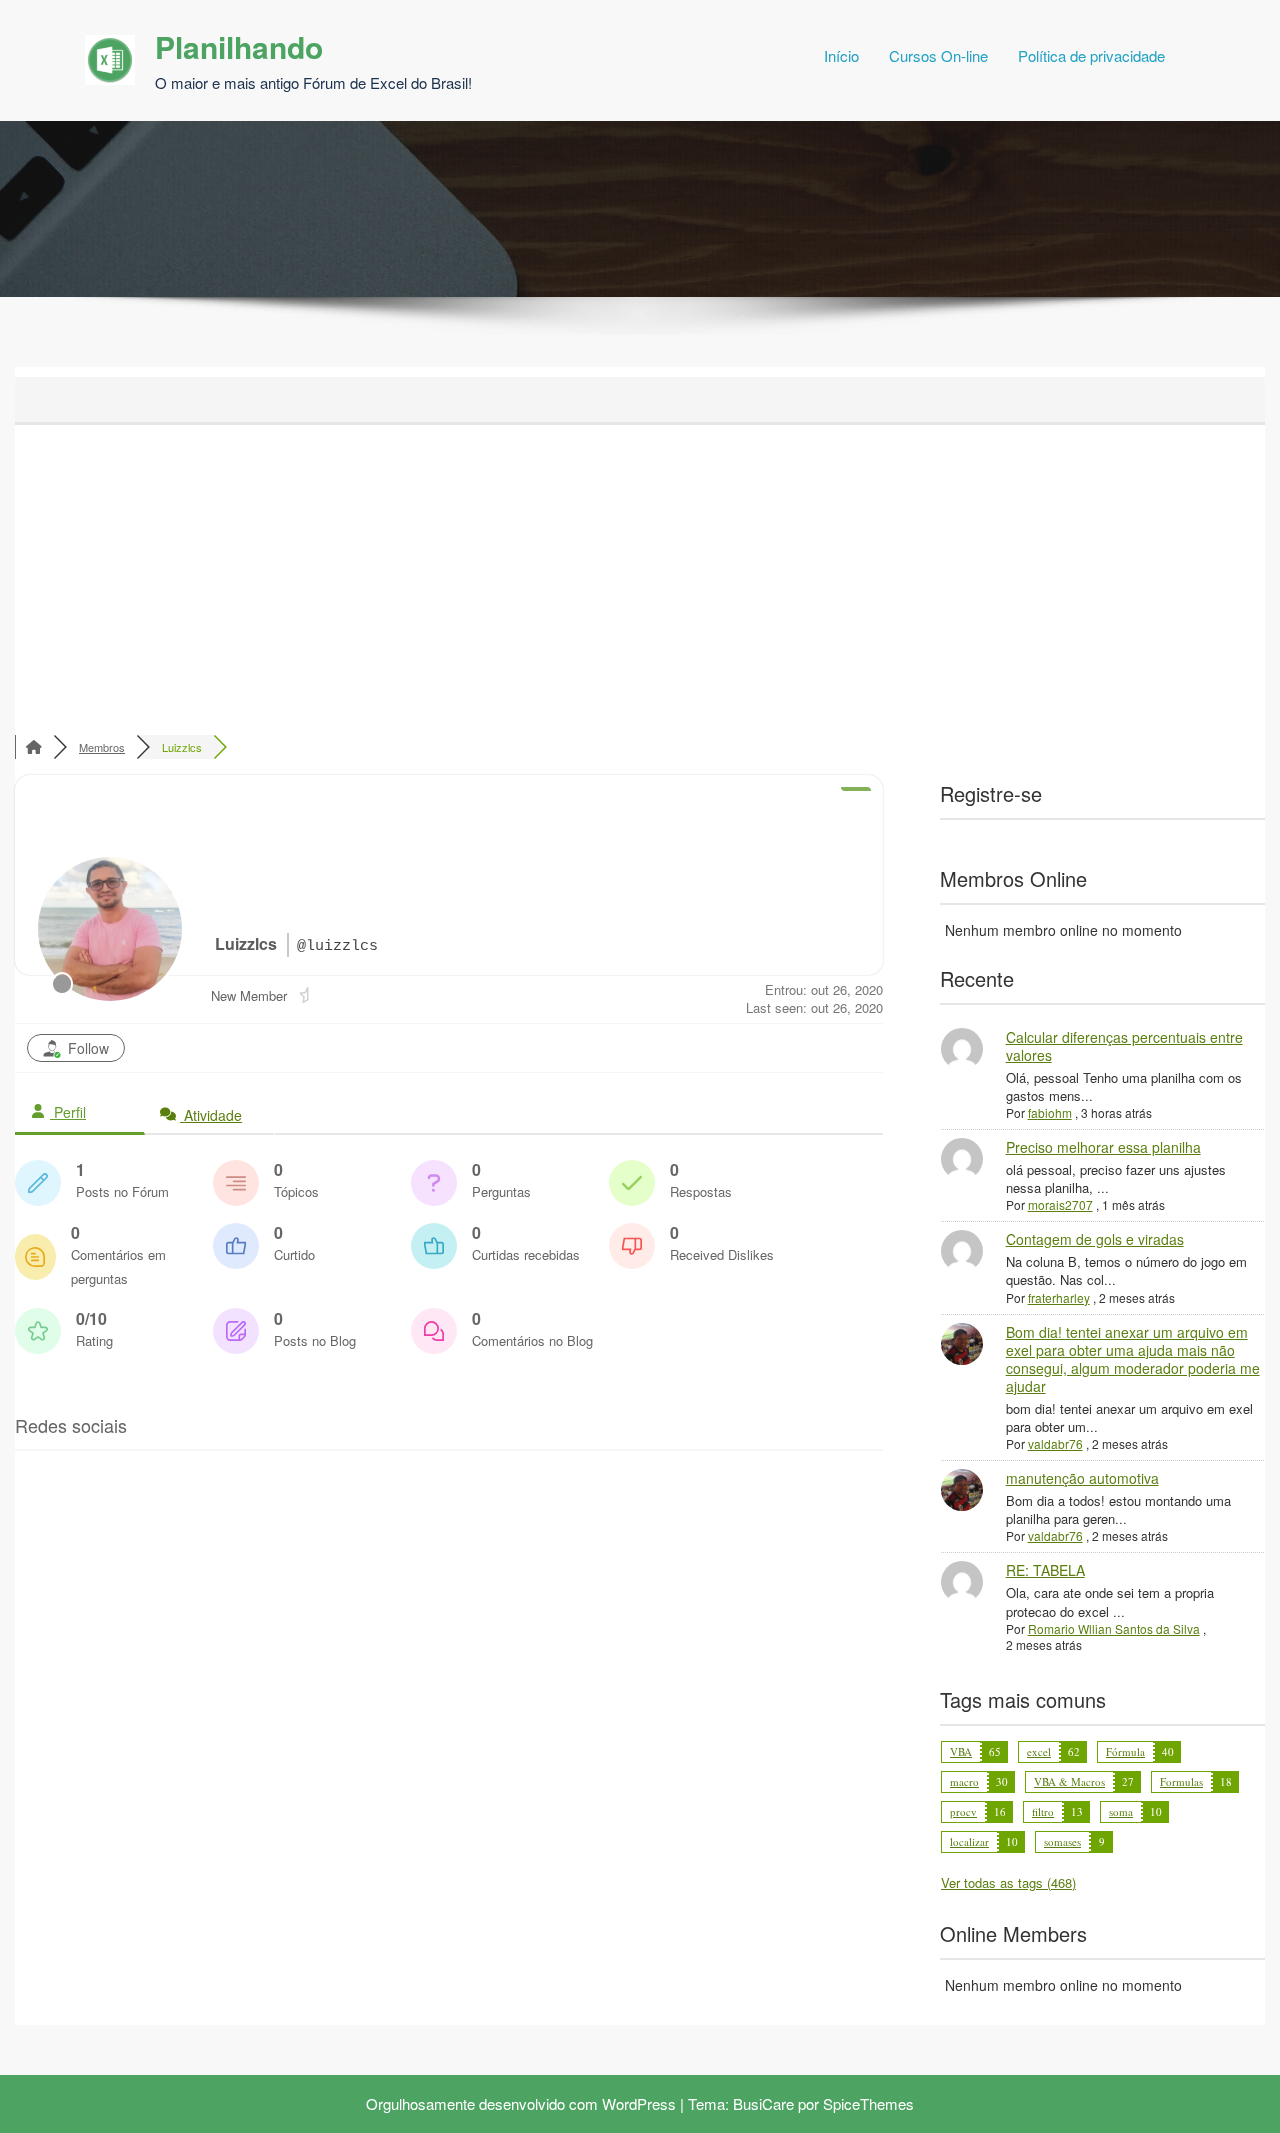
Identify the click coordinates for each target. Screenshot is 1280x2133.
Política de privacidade (1091, 55)
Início (841, 55)
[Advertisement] (640, 575)
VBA (961, 1751)
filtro (1043, 1811)
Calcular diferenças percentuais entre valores (1124, 1046)
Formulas (1181, 1781)
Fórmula (1125, 1751)
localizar (969, 1841)
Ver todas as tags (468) (1008, 1882)
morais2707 (1060, 1204)
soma (1121, 1811)
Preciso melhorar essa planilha (1103, 1147)
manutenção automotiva (1082, 1478)
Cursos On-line (938, 55)
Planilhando (239, 46)
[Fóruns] (34, 747)
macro (964, 1781)
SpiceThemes (868, 2103)
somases (1062, 1841)
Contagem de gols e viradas (1095, 1239)
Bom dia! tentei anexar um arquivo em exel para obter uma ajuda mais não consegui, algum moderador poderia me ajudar (1133, 1359)
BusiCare (763, 2103)
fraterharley (1059, 1297)
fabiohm (1050, 1112)
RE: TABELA (1045, 1570)
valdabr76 (1055, 1443)
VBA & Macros (1069, 1781)
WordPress (639, 2103)
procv (963, 1811)
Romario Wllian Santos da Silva (1114, 1628)
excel (1039, 1751)
